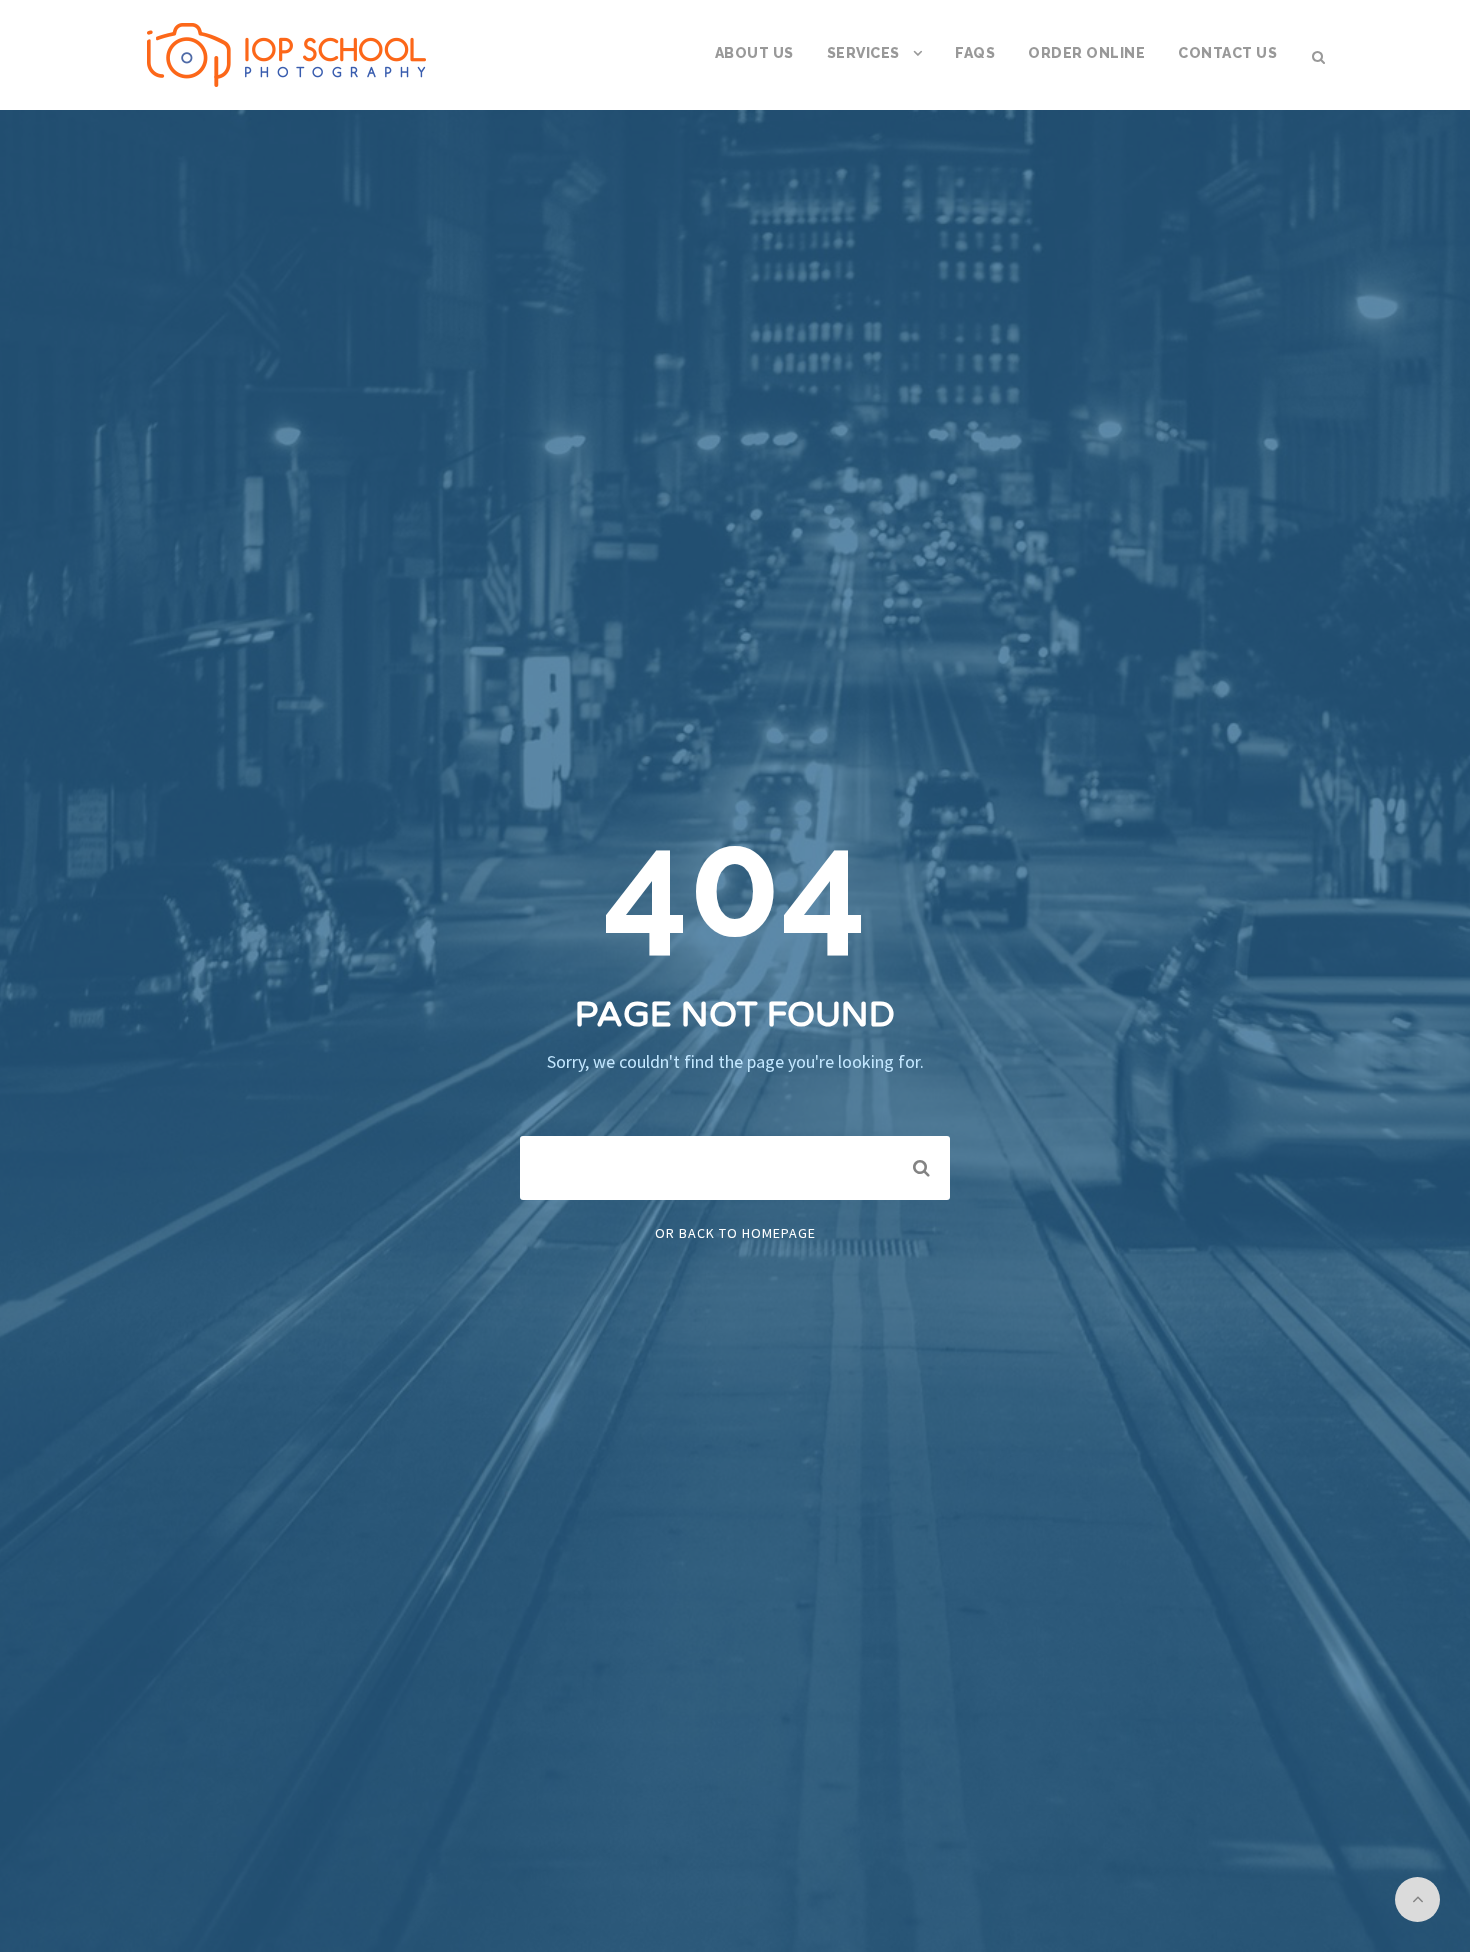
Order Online (1086, 53)
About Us (754, 53)
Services (863, 53)
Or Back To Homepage (735, 1233)
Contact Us (1227, 53)
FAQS (975, 53)
